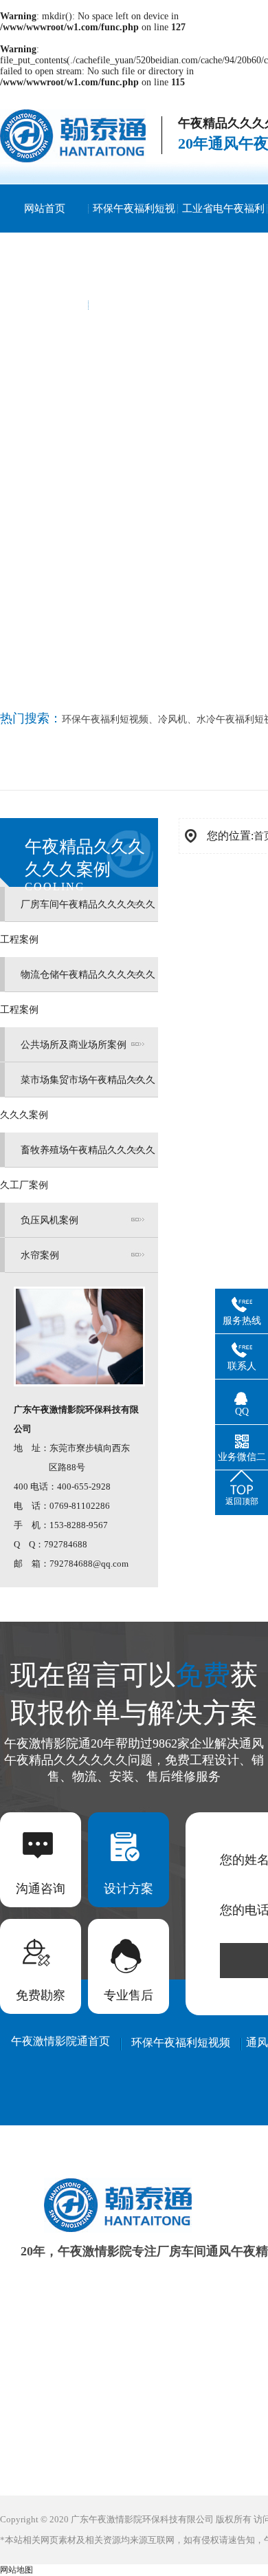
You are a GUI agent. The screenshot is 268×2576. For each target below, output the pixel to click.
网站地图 (16, 2570)
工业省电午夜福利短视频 (223, 233)
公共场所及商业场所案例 (74, 1045)
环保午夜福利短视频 (134, 233)
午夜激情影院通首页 (60, 2041)
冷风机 (172, 719)
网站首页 (45, 208)
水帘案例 (40, 1255)
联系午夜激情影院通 (45, 329)
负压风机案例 (49, 1220)
